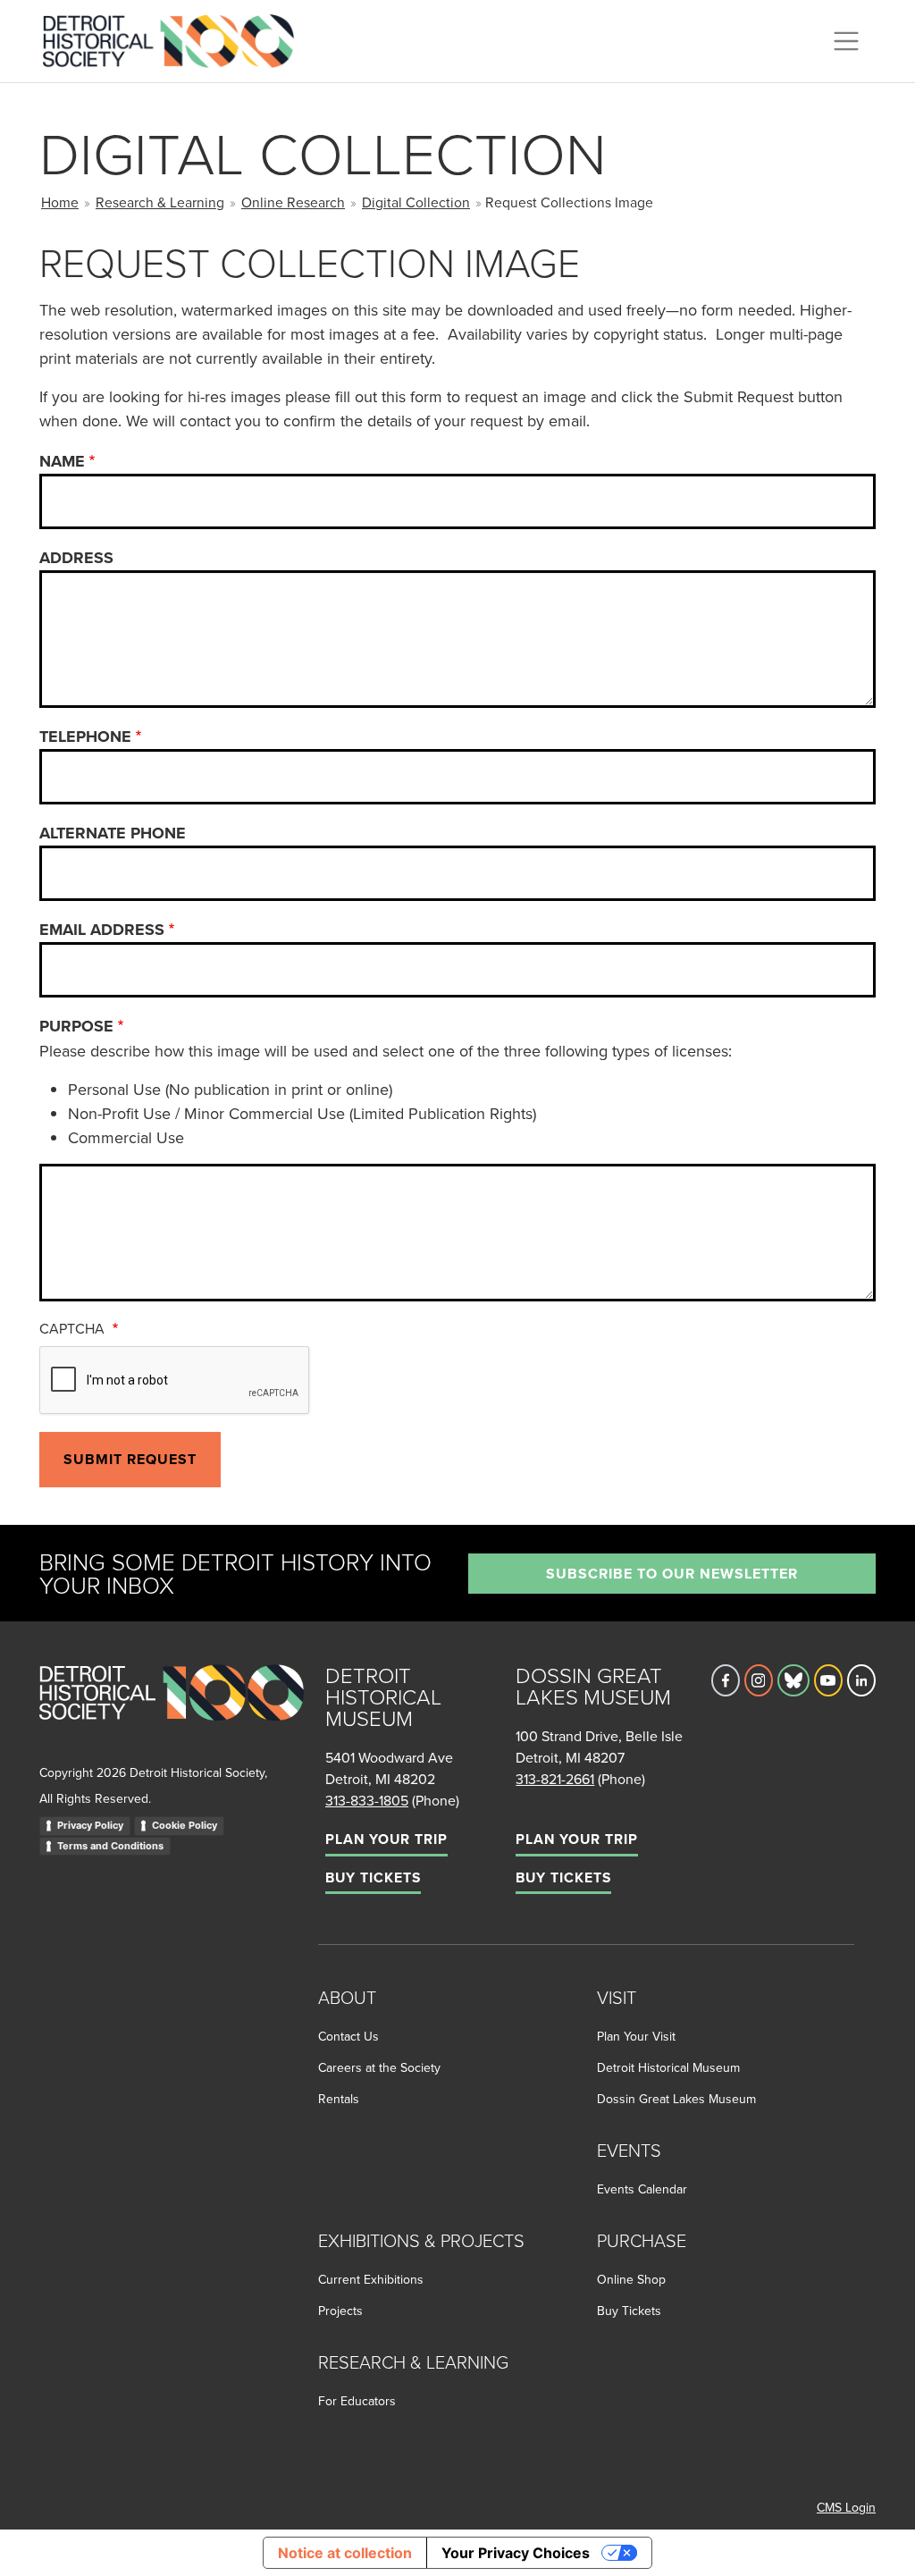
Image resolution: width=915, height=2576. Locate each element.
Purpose (76, 1026)
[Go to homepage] (172, 1712)
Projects (340, 2311)
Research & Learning (160, 202)
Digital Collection (416, 202)
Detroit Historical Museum (668, 2067)
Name (62, 461)
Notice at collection (345, 2553)
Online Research (293, 202)
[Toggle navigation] (846, 41)
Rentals (339, 2099)
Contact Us (348, 2036)
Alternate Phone (113, 833)
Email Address (102, 930)
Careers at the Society (379, 2067)
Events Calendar (642, 2189)
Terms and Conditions (110, 1846)
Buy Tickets (373, 1877)
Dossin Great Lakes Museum (676, 2099)
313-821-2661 (555, 1779)
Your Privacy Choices (516, 2553)
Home (60, 202)
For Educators (357, 2401)
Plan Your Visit (636, 2036)
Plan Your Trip (386, 1839)
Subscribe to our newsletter (672, 1574)
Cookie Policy (185, 1825)
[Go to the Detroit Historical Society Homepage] (176, 38)
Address (76, 558)
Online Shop (631, 2279)
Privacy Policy (90, 1825)
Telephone (85, 737)
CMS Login (846, 2507)
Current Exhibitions (371, 2279)
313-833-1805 (367, 1800)
